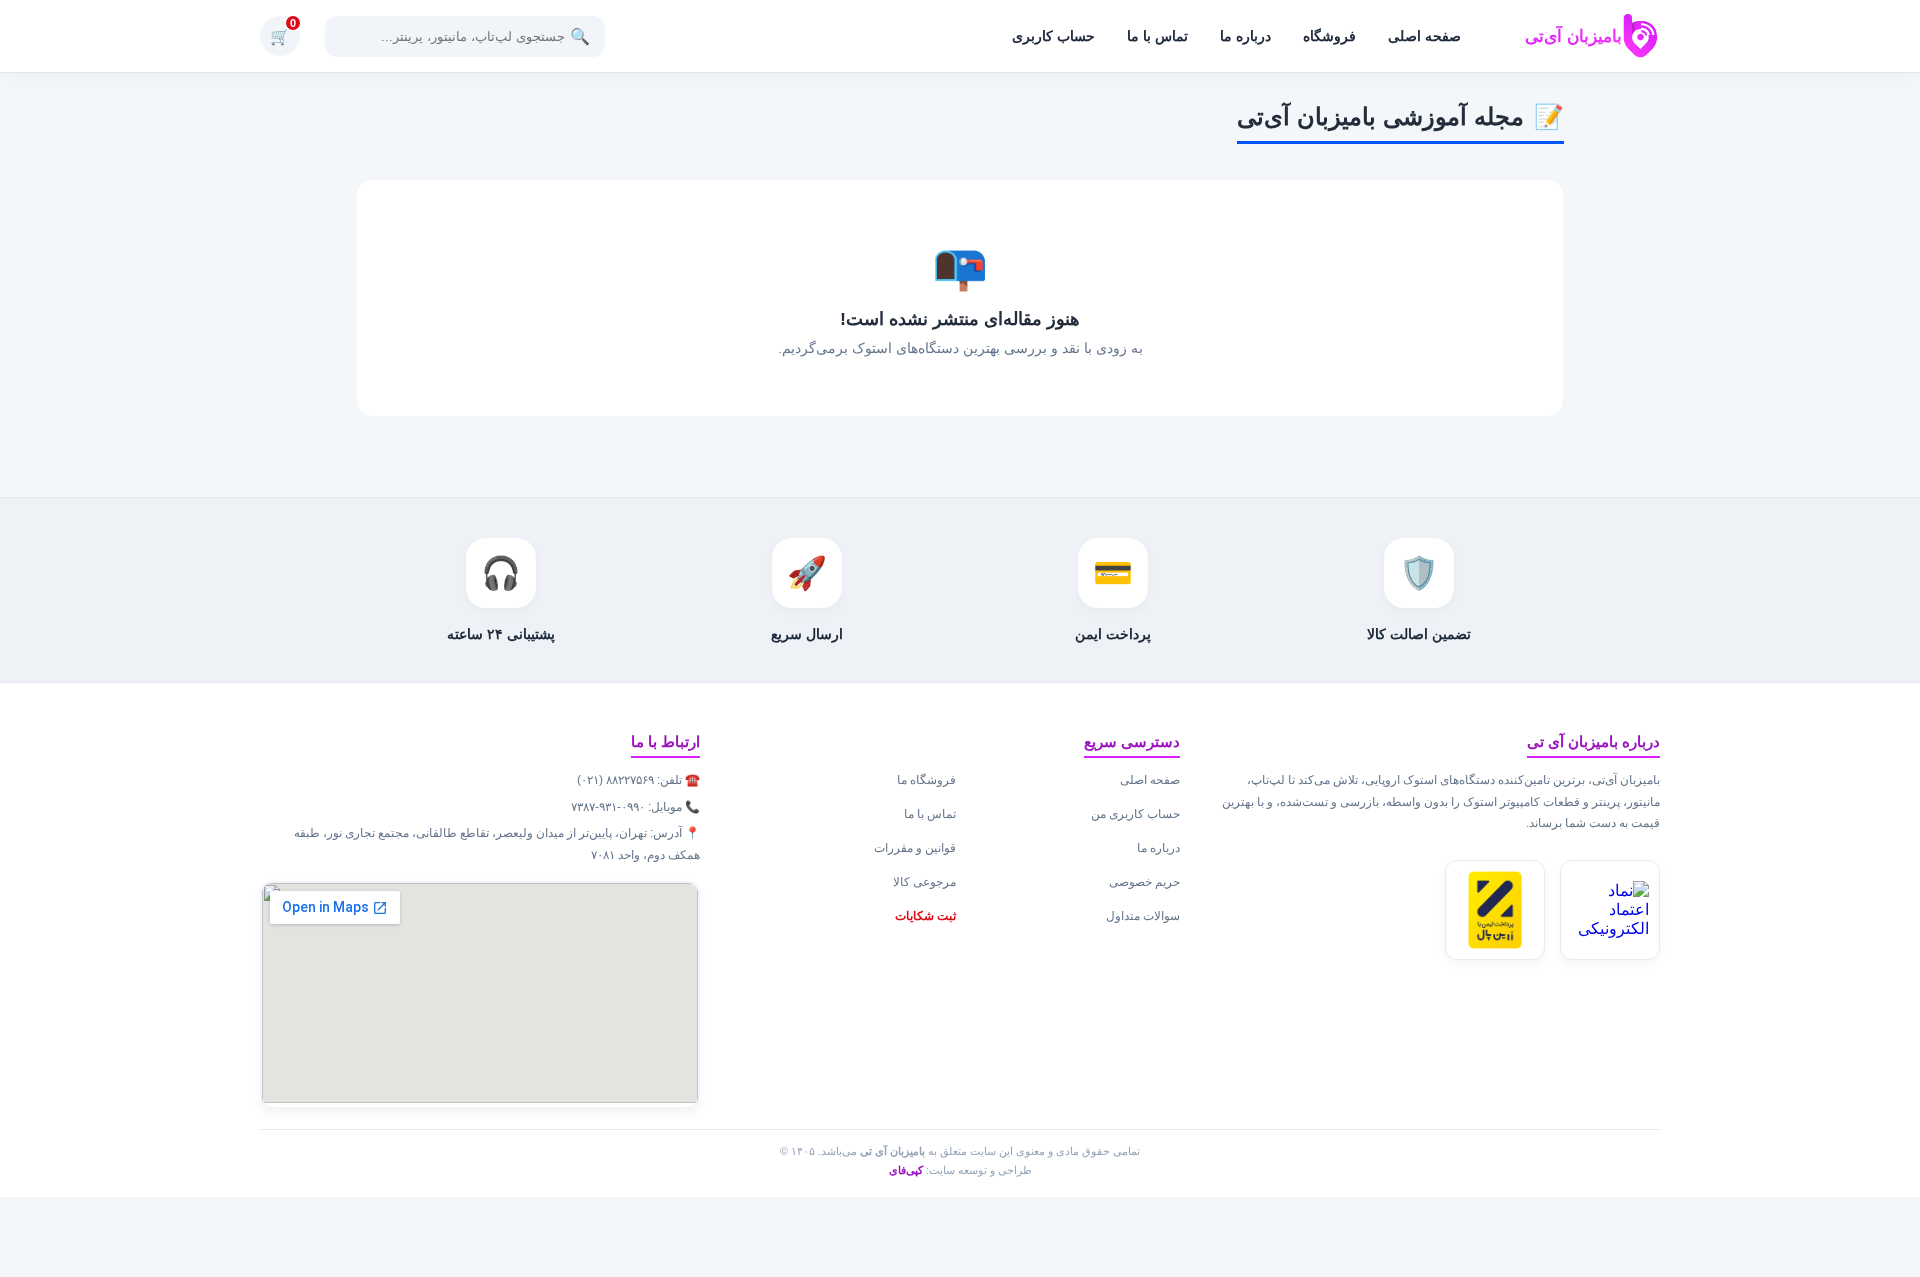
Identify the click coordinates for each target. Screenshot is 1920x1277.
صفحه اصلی (1424, 36)
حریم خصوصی (1144, 882)
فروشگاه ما (926, 780)
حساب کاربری (1053, 36)
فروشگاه (1329, 36)
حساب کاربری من (1135, 814)
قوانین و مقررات (915, 848)
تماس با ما (1157, 36)
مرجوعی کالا (924, 882)
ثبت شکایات (925, 916)
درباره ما (1245, 36)
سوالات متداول (1143, 916)
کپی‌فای (906, 1170)
